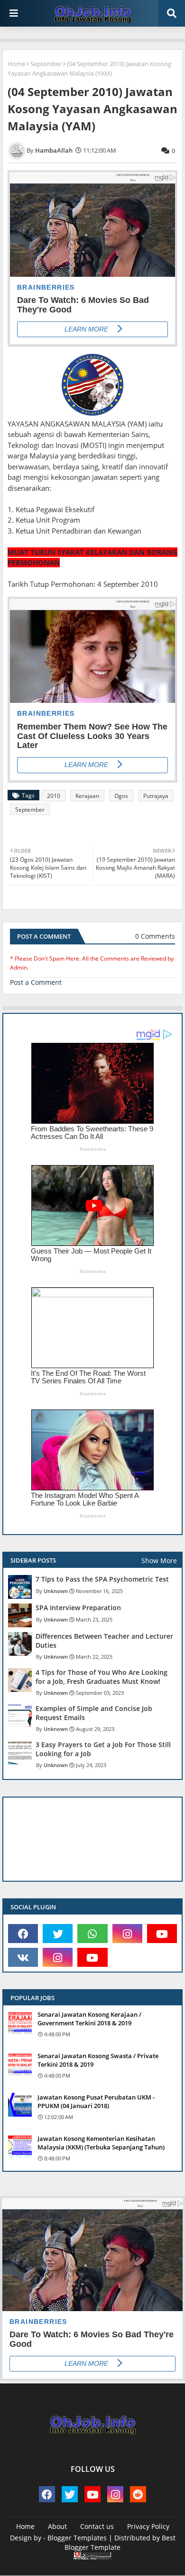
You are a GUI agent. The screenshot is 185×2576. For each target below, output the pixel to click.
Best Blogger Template (120, 2542)
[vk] (23, 1957)
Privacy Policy (148, 2526)
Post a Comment (36, 982)
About (57, 2526)
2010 (54, 796)
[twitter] (58, 1934)
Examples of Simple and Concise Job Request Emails (94, 1713)
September (46, 64)
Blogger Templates (77, 2538)
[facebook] (23, 1934)
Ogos (121, 796)
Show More (159, 1560)
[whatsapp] (92, 1934)
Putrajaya (156, 796)
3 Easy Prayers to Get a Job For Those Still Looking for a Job (103, 1749)
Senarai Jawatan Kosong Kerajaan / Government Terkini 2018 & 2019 (89, 2019)
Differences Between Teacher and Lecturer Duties (104, 1641)
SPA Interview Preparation (78, 1608)
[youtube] (162, 1934)
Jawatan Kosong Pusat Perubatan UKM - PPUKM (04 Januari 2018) (96, 2101)
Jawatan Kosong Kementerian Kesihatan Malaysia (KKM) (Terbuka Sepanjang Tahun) (101, 2143)
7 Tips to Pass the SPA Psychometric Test (102, 1579)
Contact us (97, 2526)
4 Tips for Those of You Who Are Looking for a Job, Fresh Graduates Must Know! (102, 1677)
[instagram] (127, 1934)
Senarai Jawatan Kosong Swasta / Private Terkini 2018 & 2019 (98, 2060)
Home (16, 64)
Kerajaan (87, 796)
